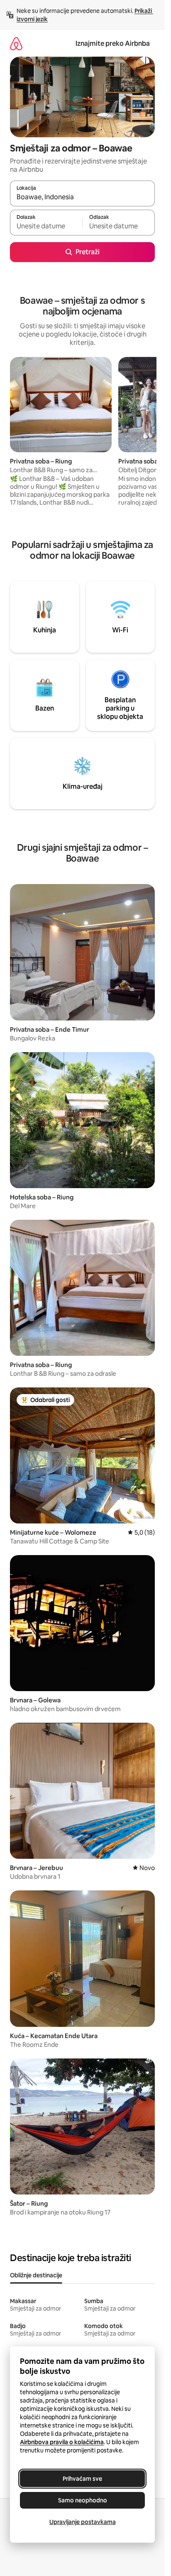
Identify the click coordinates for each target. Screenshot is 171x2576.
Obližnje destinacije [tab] (36, 2275)
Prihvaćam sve (82, 2479)
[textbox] (46, 226)
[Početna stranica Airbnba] (16, 43)
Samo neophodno (83, 2500)
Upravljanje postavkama (83, 2522)
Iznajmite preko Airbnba (113, 43)
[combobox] (82, 197)
